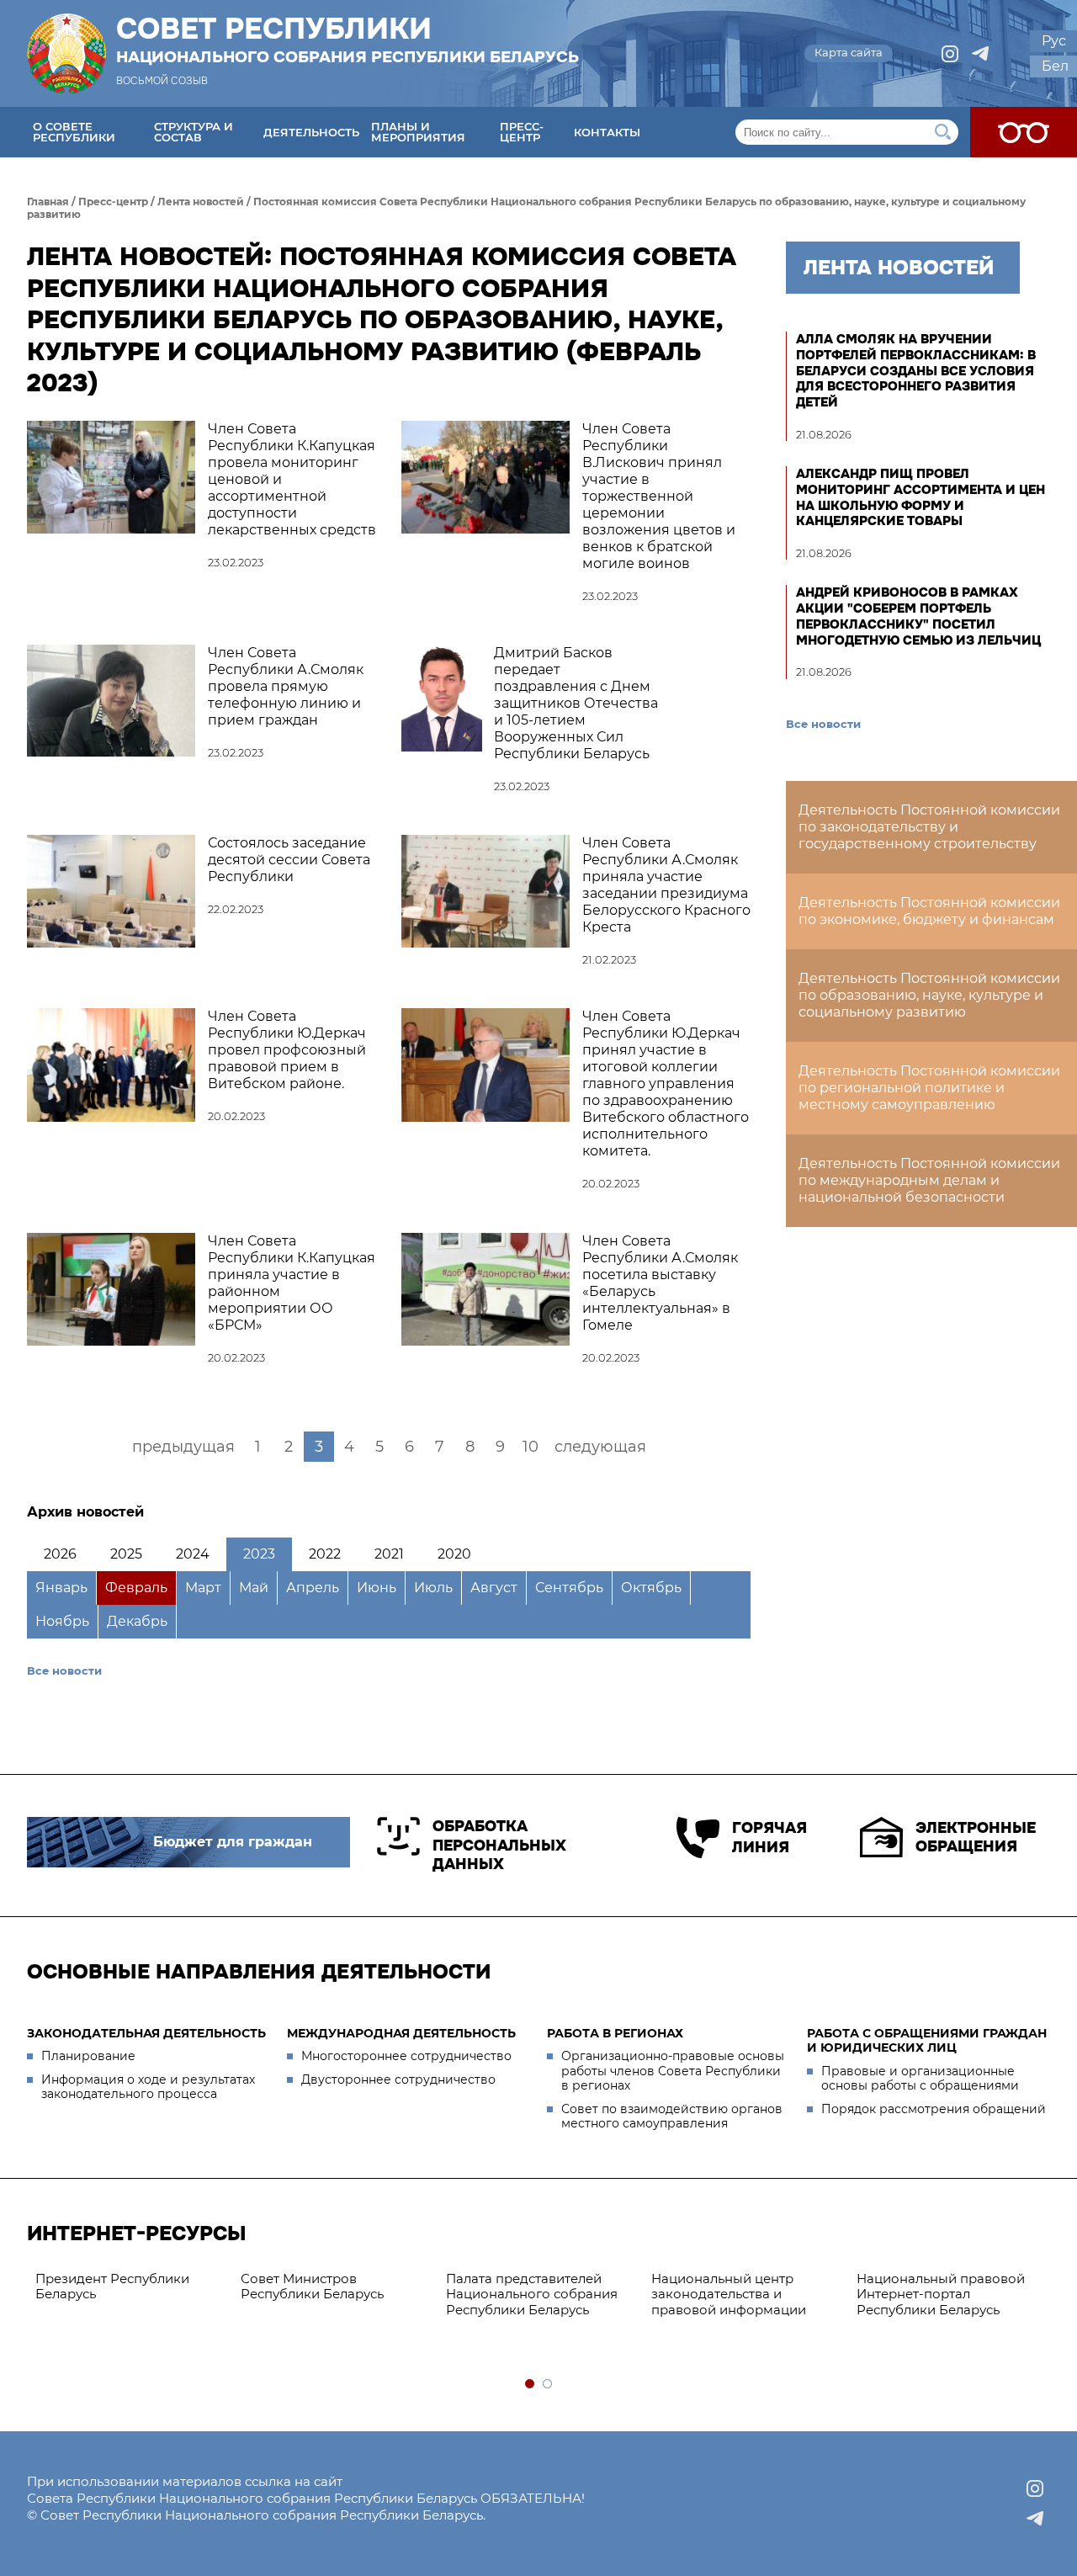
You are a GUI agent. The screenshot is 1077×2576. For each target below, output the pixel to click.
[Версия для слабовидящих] (1024, 132)
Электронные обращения (976, 1838)
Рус (1054, 41)
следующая (600, 1447)
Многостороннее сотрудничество (406, 2056)
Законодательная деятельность (146, 2033)
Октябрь (651, 1588)
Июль (433, 1588)
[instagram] (950, 54)
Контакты (607, 132)
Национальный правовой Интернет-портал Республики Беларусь (941, 2294)
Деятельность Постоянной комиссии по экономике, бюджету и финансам (929, 911)
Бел (1055, 66)
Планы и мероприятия (418, 132)
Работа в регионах (615, 2033)
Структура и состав (194, 132)
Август (494, 1588)
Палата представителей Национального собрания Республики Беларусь (532, 2294)
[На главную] (66, 53)
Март (203, 1588)
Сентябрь (569, 1588)
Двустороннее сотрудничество (398, 2079)
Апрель (313, 1588)
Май (254, 1588)
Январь (61, 1588)
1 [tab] (531, 2385)
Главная (48, 202)
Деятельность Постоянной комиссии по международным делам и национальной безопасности (929, 1180)
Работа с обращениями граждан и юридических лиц (927, 2041)
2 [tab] (548, 2385)
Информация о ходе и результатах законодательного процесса (148, 2087)
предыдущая (183, 1447)
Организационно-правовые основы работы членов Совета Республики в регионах (673, 2071)
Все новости (64, 1670)
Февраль (136, 1588)
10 (531, 1447)
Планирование (88, 2056)
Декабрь (137, 1621)
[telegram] (980, 54)
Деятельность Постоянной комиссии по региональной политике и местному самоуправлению (929, 1088)
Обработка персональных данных (499, 1845)
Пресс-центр (522, 132)
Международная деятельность (401, 2033)
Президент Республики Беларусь (112, 2287)
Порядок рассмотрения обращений (934, 2109)
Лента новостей (201, 202)
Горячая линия (769, 1838)
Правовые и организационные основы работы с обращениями (920, 2079)
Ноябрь (62, 1621)
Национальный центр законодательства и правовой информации (729, 2294)
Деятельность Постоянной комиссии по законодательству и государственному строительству (929, 827)
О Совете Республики (74, 132)
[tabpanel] (130, 2287)
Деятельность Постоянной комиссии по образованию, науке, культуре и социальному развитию (929, 995)
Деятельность (311, 132)
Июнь (377, 1588)
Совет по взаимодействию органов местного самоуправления (672, 2117)
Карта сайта (849, 52)
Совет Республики (348, 40)
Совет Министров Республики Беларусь (312, 2287)
